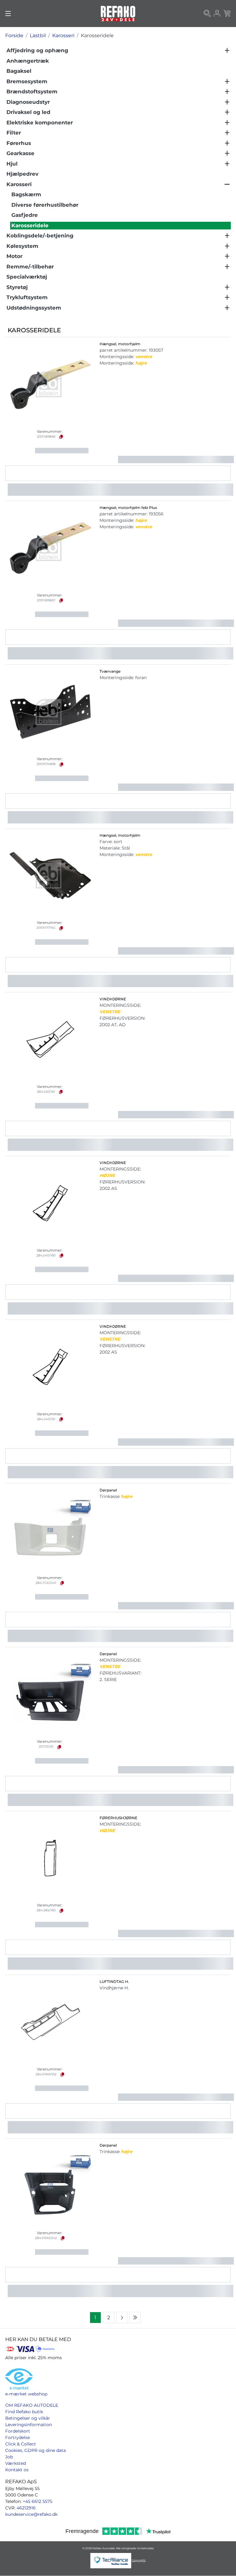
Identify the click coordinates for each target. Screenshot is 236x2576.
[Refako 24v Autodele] (118, 14)
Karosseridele (97, 35)
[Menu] (8, 14)
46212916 (26, 2508)
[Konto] (217, 14)
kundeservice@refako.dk (31, 2514)
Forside (14, 35)
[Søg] (207, 14)
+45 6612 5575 (37, 2501)
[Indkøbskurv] (227, 14)
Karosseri (63, 35)
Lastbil (38, 35)
